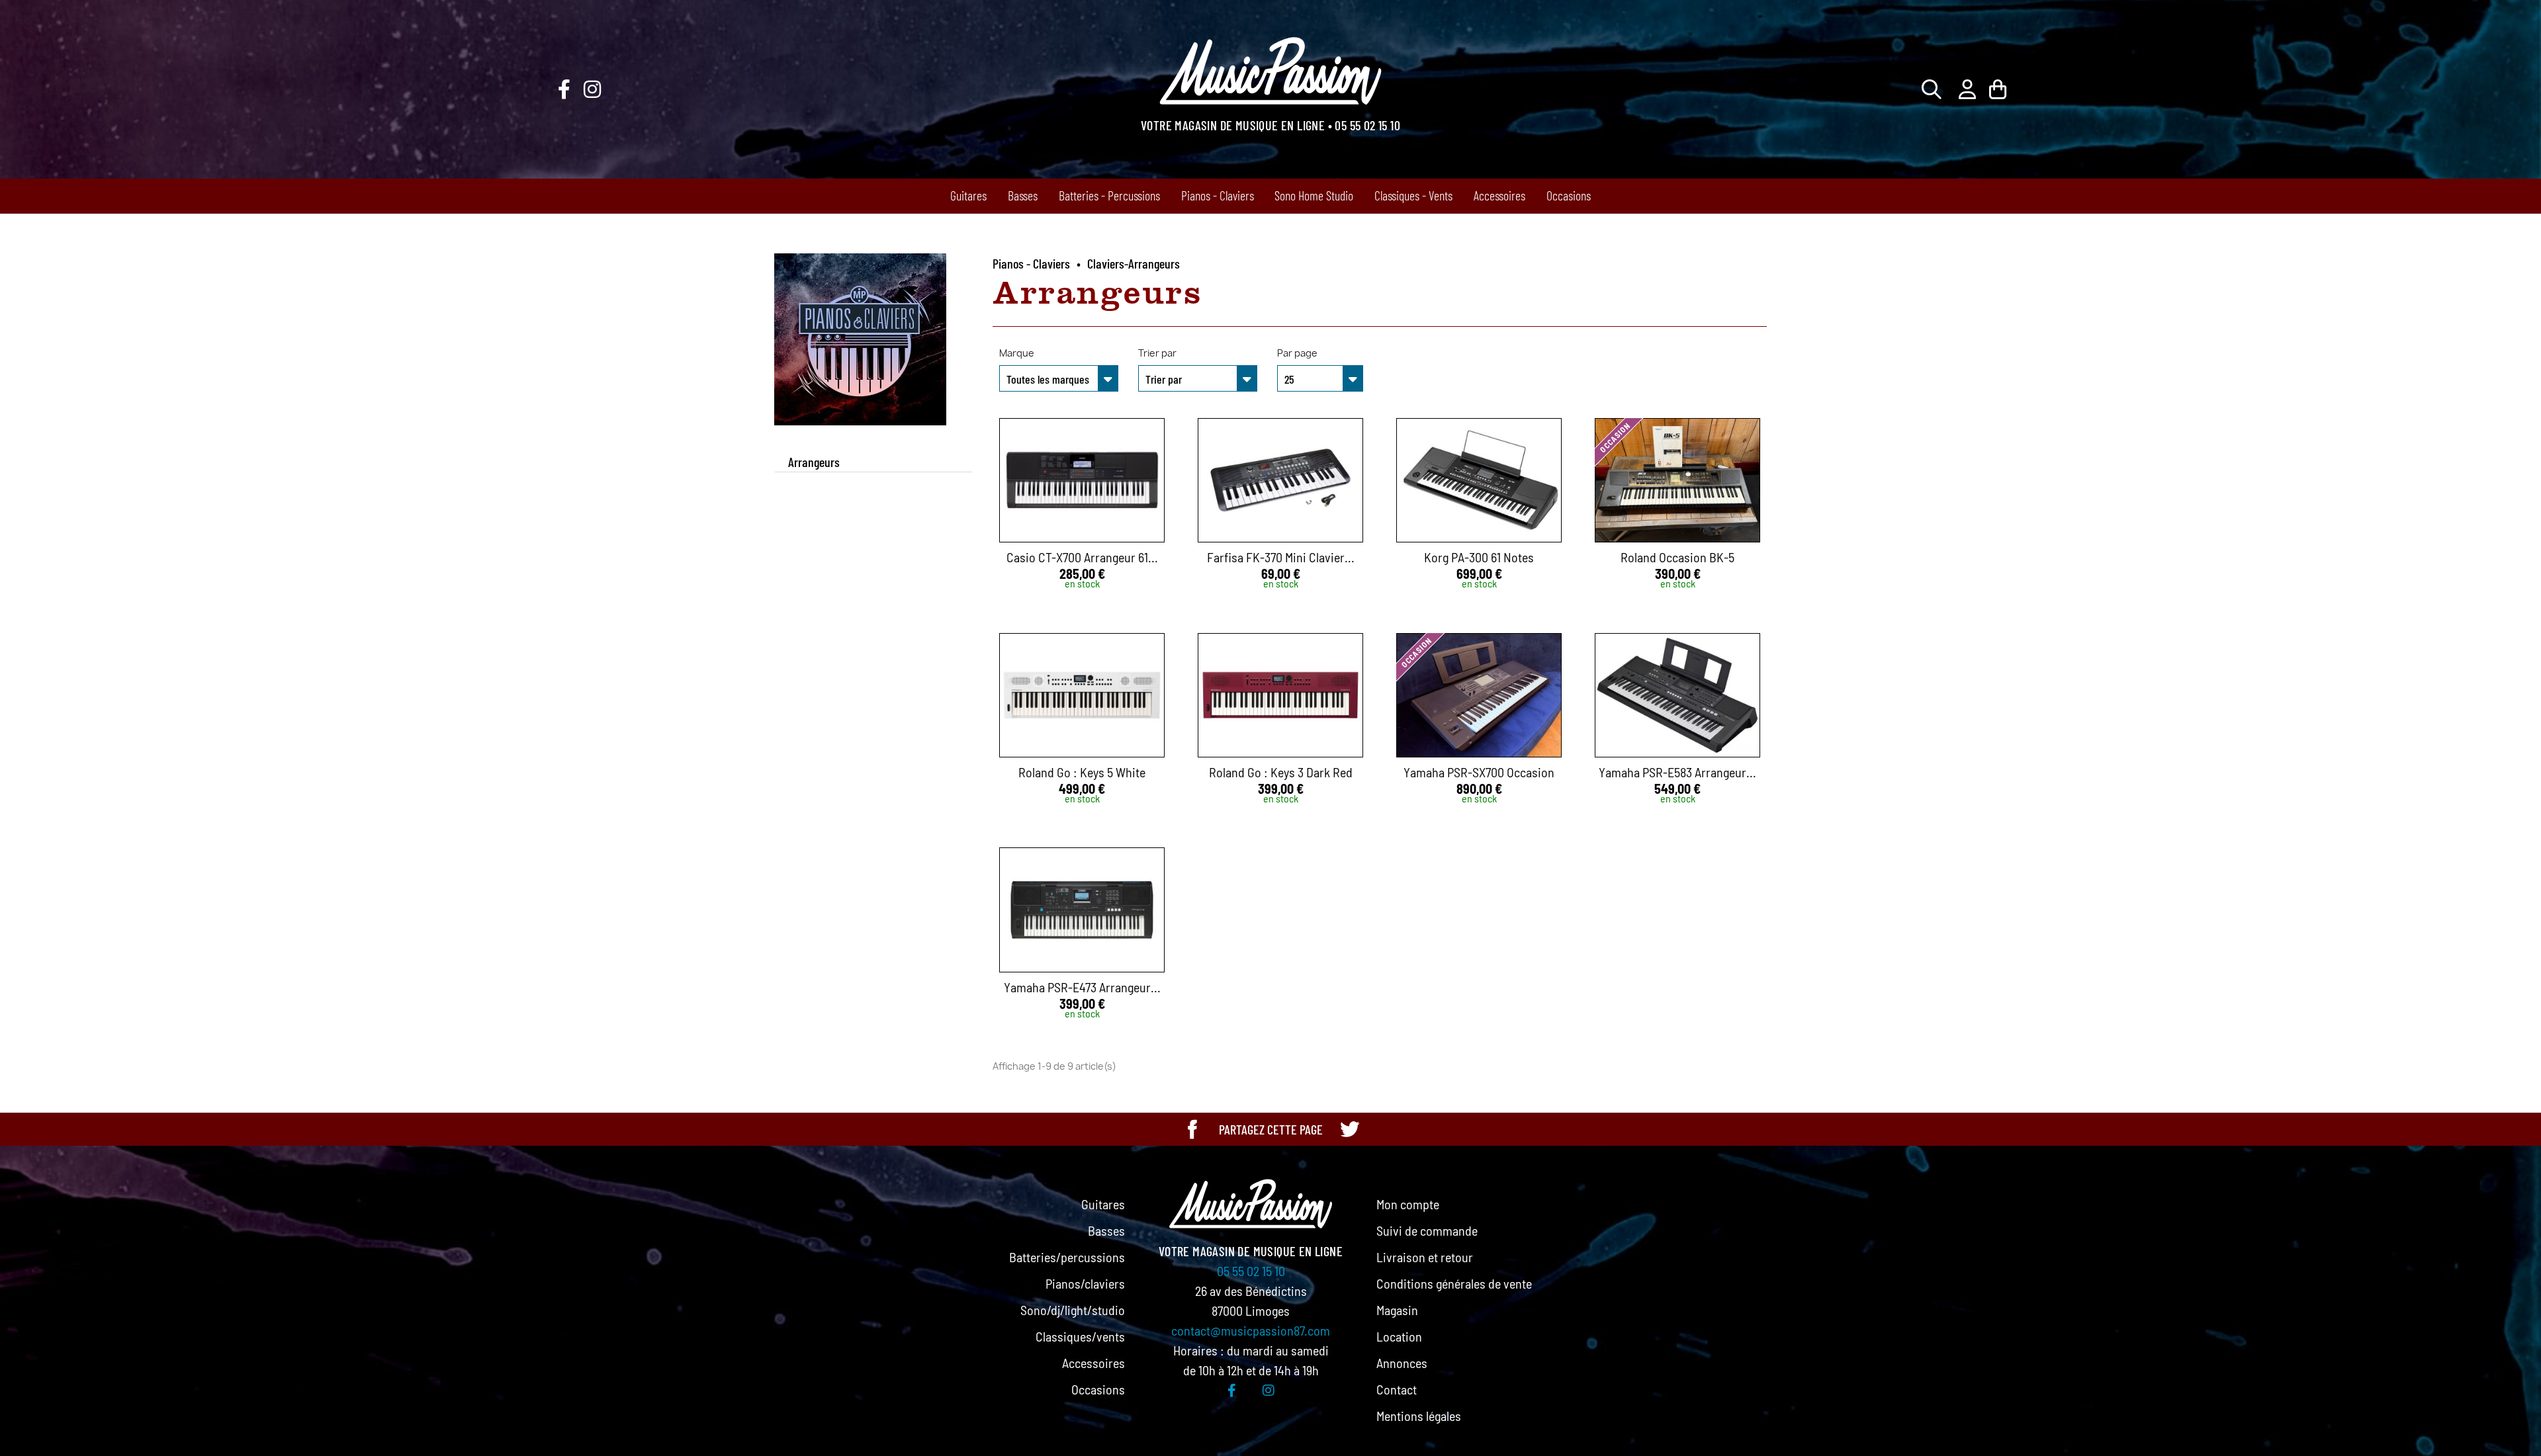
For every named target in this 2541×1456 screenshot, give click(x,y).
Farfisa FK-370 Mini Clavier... (1281, 557)
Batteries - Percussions (1109, 195)
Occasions (1569, 195)
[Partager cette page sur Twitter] (1349, 1129)
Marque (1017, 353)
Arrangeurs (814, 462)
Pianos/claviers (1085, 1283)
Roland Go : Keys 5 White (1082, 772)
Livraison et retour (1425, 1257)
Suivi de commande (1427, 1230)
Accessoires (1499, 195)
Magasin (1397, 1310)
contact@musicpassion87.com (1251, 1330)
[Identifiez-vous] (1967, 89)
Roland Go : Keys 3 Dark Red (1281, 772)
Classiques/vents (1080, 1336)
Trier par (1157, 353)
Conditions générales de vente (1454, 1283)
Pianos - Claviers (1218, 195)
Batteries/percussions (1067, 1257)
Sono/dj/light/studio (1073, 1310)
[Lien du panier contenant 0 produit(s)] (1998, 89)
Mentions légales (1419, 1416)
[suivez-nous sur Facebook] (564, 89)
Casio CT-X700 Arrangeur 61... (1082, 557)
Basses (1023, 195)
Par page (1297, 353)
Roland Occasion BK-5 (1677, 557)
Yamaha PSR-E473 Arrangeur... (1082, 987)
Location (1399, 1336)
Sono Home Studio (1314, 195)
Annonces (1402, 1363)
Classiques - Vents (1413, 195)
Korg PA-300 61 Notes (1479, 557)
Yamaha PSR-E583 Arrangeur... (1677, 772)
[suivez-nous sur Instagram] (592, 89)
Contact (1397, 1389)
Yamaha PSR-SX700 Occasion (1479, 772)
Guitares (968, 195)
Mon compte (1408, 1204)
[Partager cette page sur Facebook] (1192, 1129)
